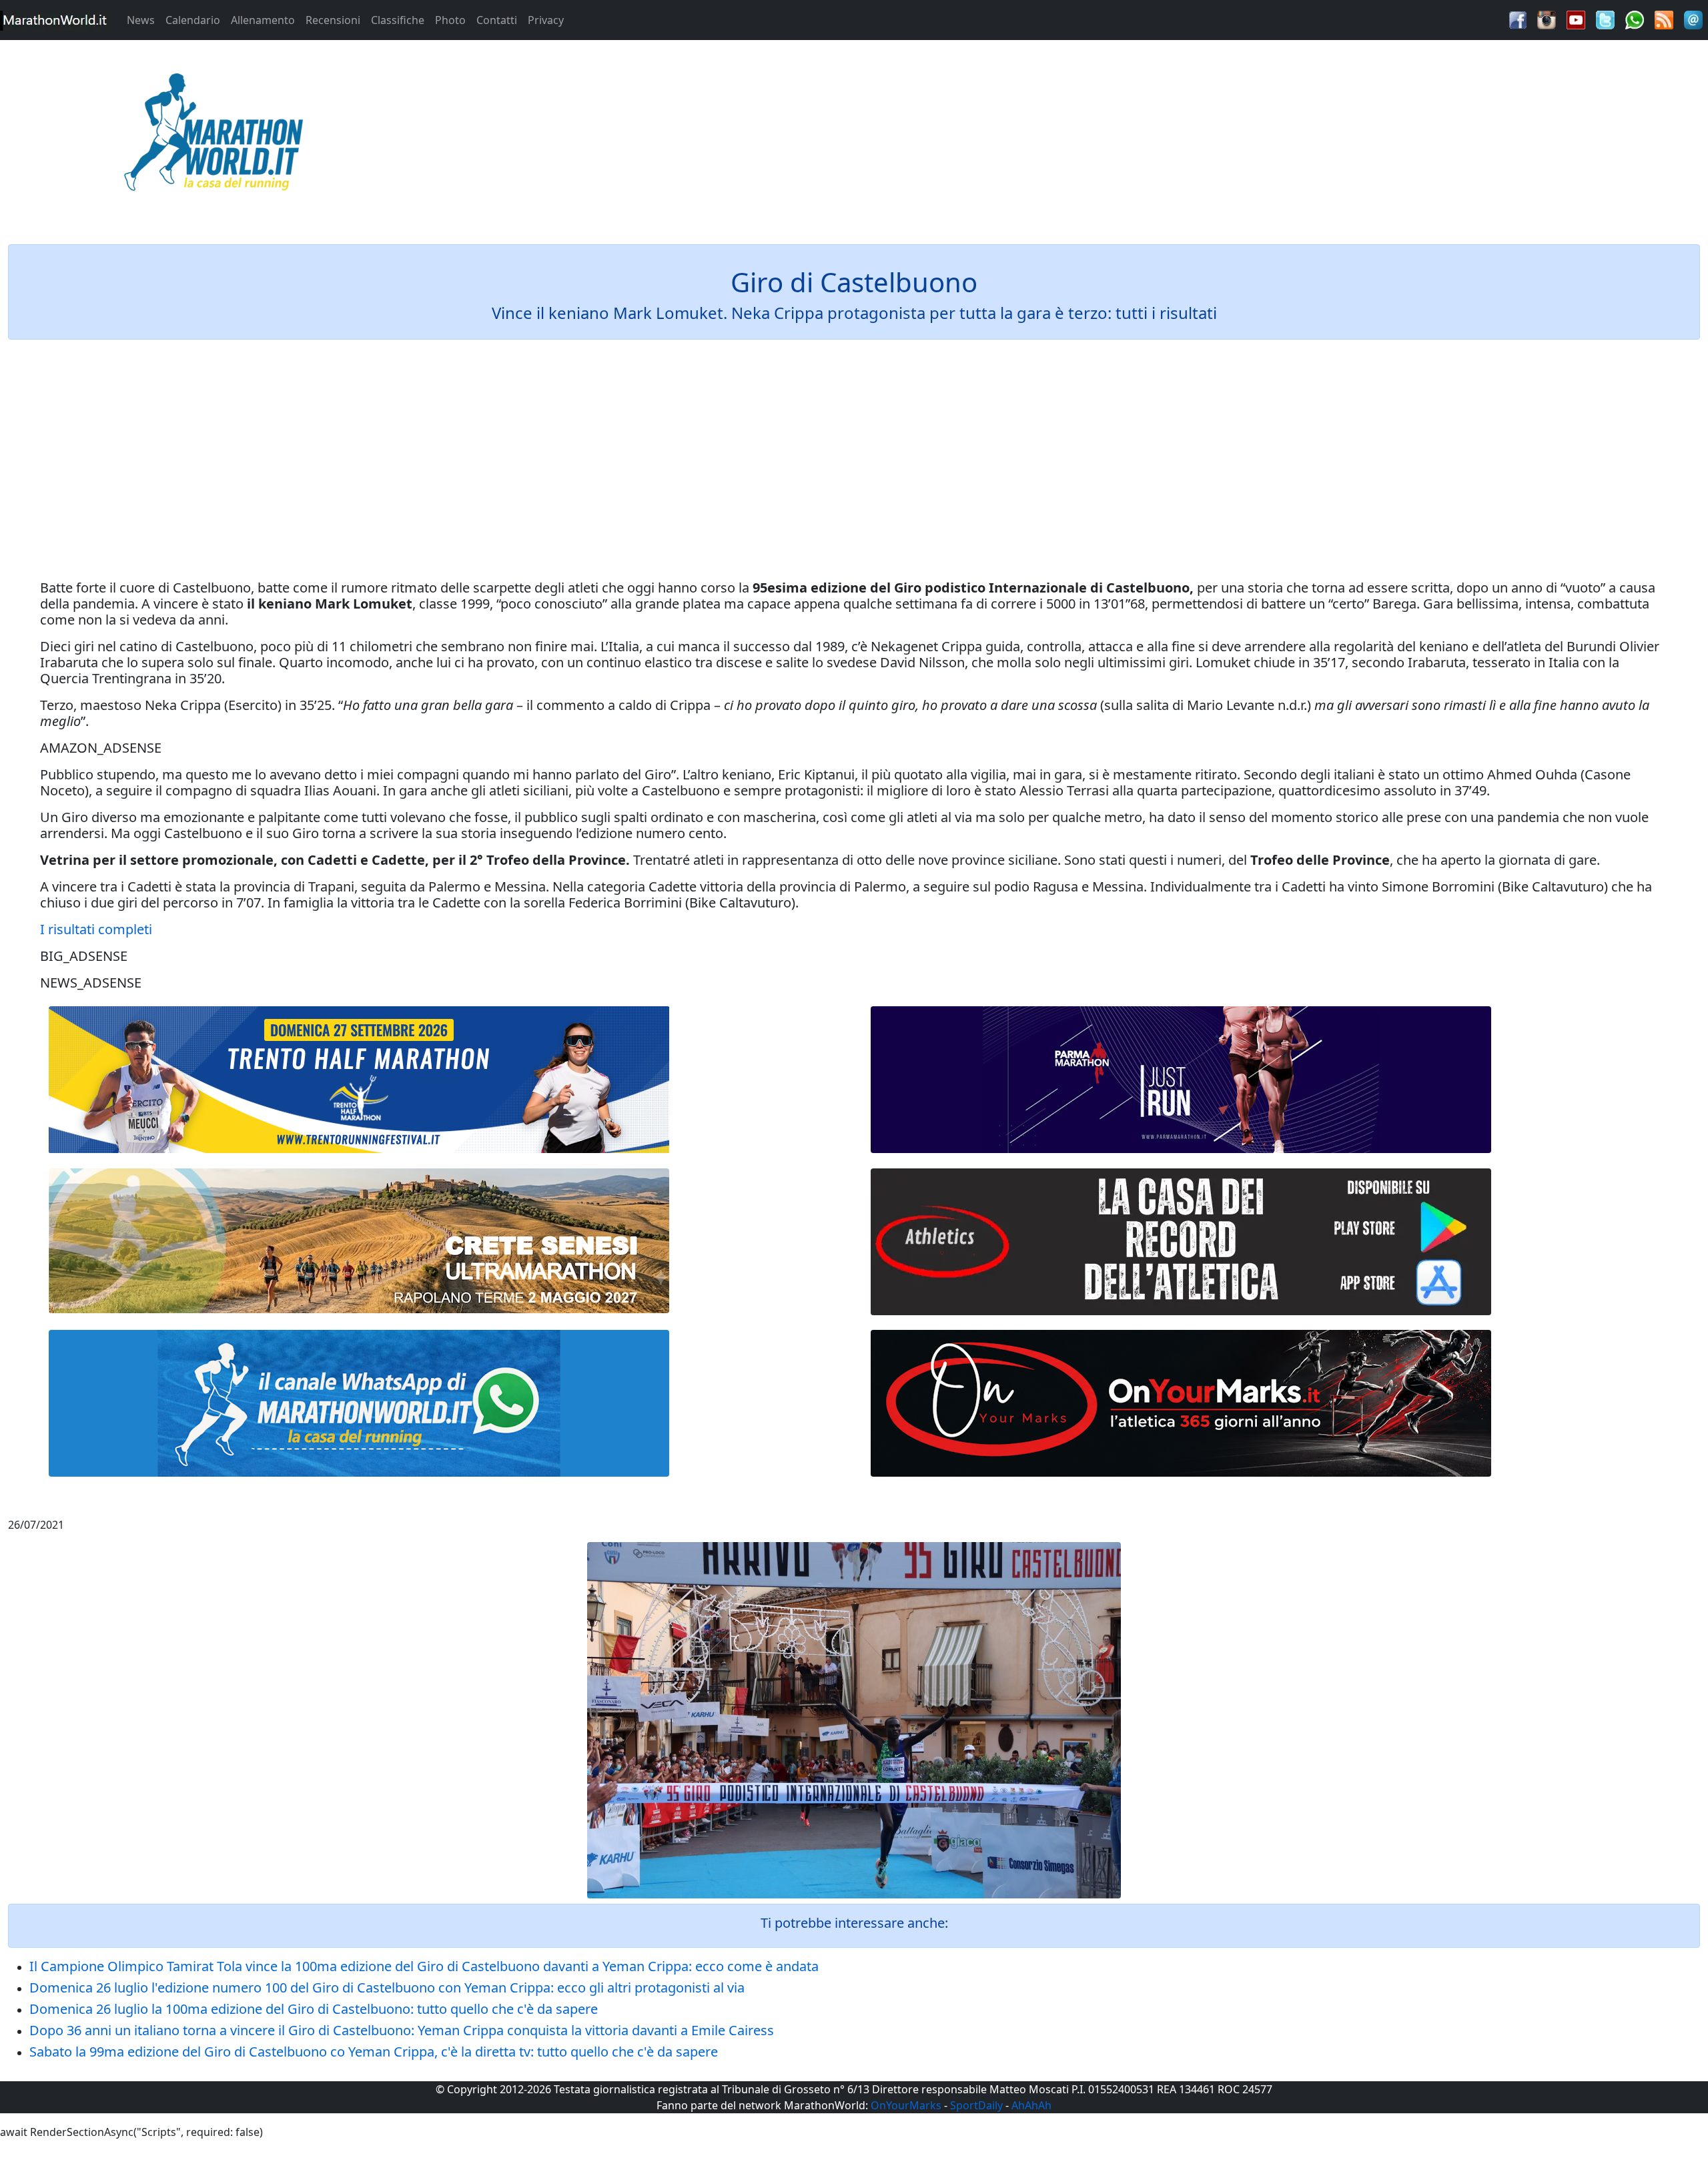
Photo (450, 20)
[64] (1181, 1242)
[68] (1181, 1403)
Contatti (497, 20)
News (141, 20)
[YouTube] (1576, 19)
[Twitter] (1605, 19)
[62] (1181, 1080)
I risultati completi (96, 929)
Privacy (546, 20)
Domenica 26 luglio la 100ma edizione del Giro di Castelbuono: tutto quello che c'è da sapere (314, 2009)
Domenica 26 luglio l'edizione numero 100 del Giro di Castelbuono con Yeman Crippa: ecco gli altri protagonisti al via (387, 1987)
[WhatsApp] (1635, 19)
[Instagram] (1547, 19)
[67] (359, 1241)
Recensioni (333, 20)
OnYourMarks (906, 2105)
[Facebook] (1518, 19)
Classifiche (398, 20)
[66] (359, 1080)
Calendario (193, 20)
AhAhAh (1031, 2105)
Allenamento (263, 20)
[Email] (1693, 19)
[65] (359, 1403)
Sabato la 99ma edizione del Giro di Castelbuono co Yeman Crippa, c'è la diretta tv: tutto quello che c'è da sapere (374, 2052)
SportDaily (976, 2105)
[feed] (1664, 19)
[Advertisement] (1067, 136)
